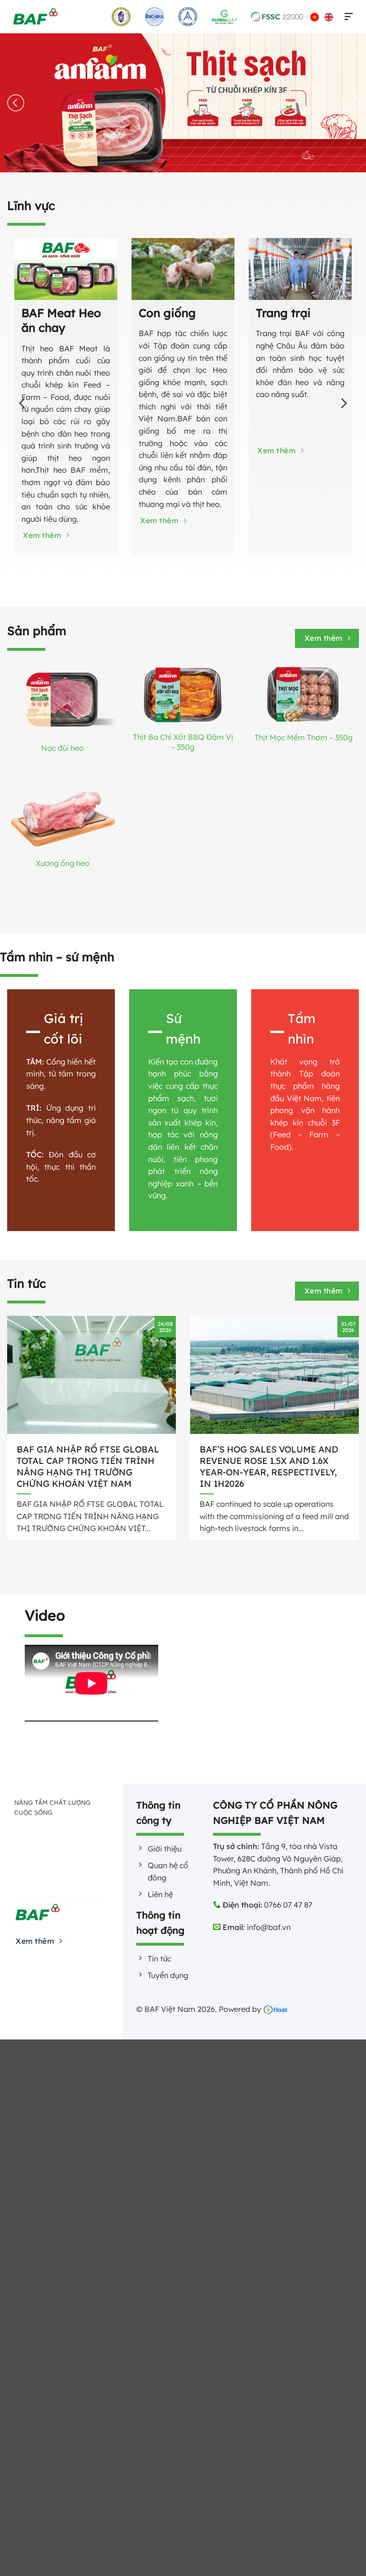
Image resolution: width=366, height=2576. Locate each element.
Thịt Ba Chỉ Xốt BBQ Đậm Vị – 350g (183, 742)
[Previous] (16, 103)
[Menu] (347, 17)
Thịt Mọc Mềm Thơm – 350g (304, 737)
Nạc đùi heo (62, 748)
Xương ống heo (63, 863)
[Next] (350, 103)
